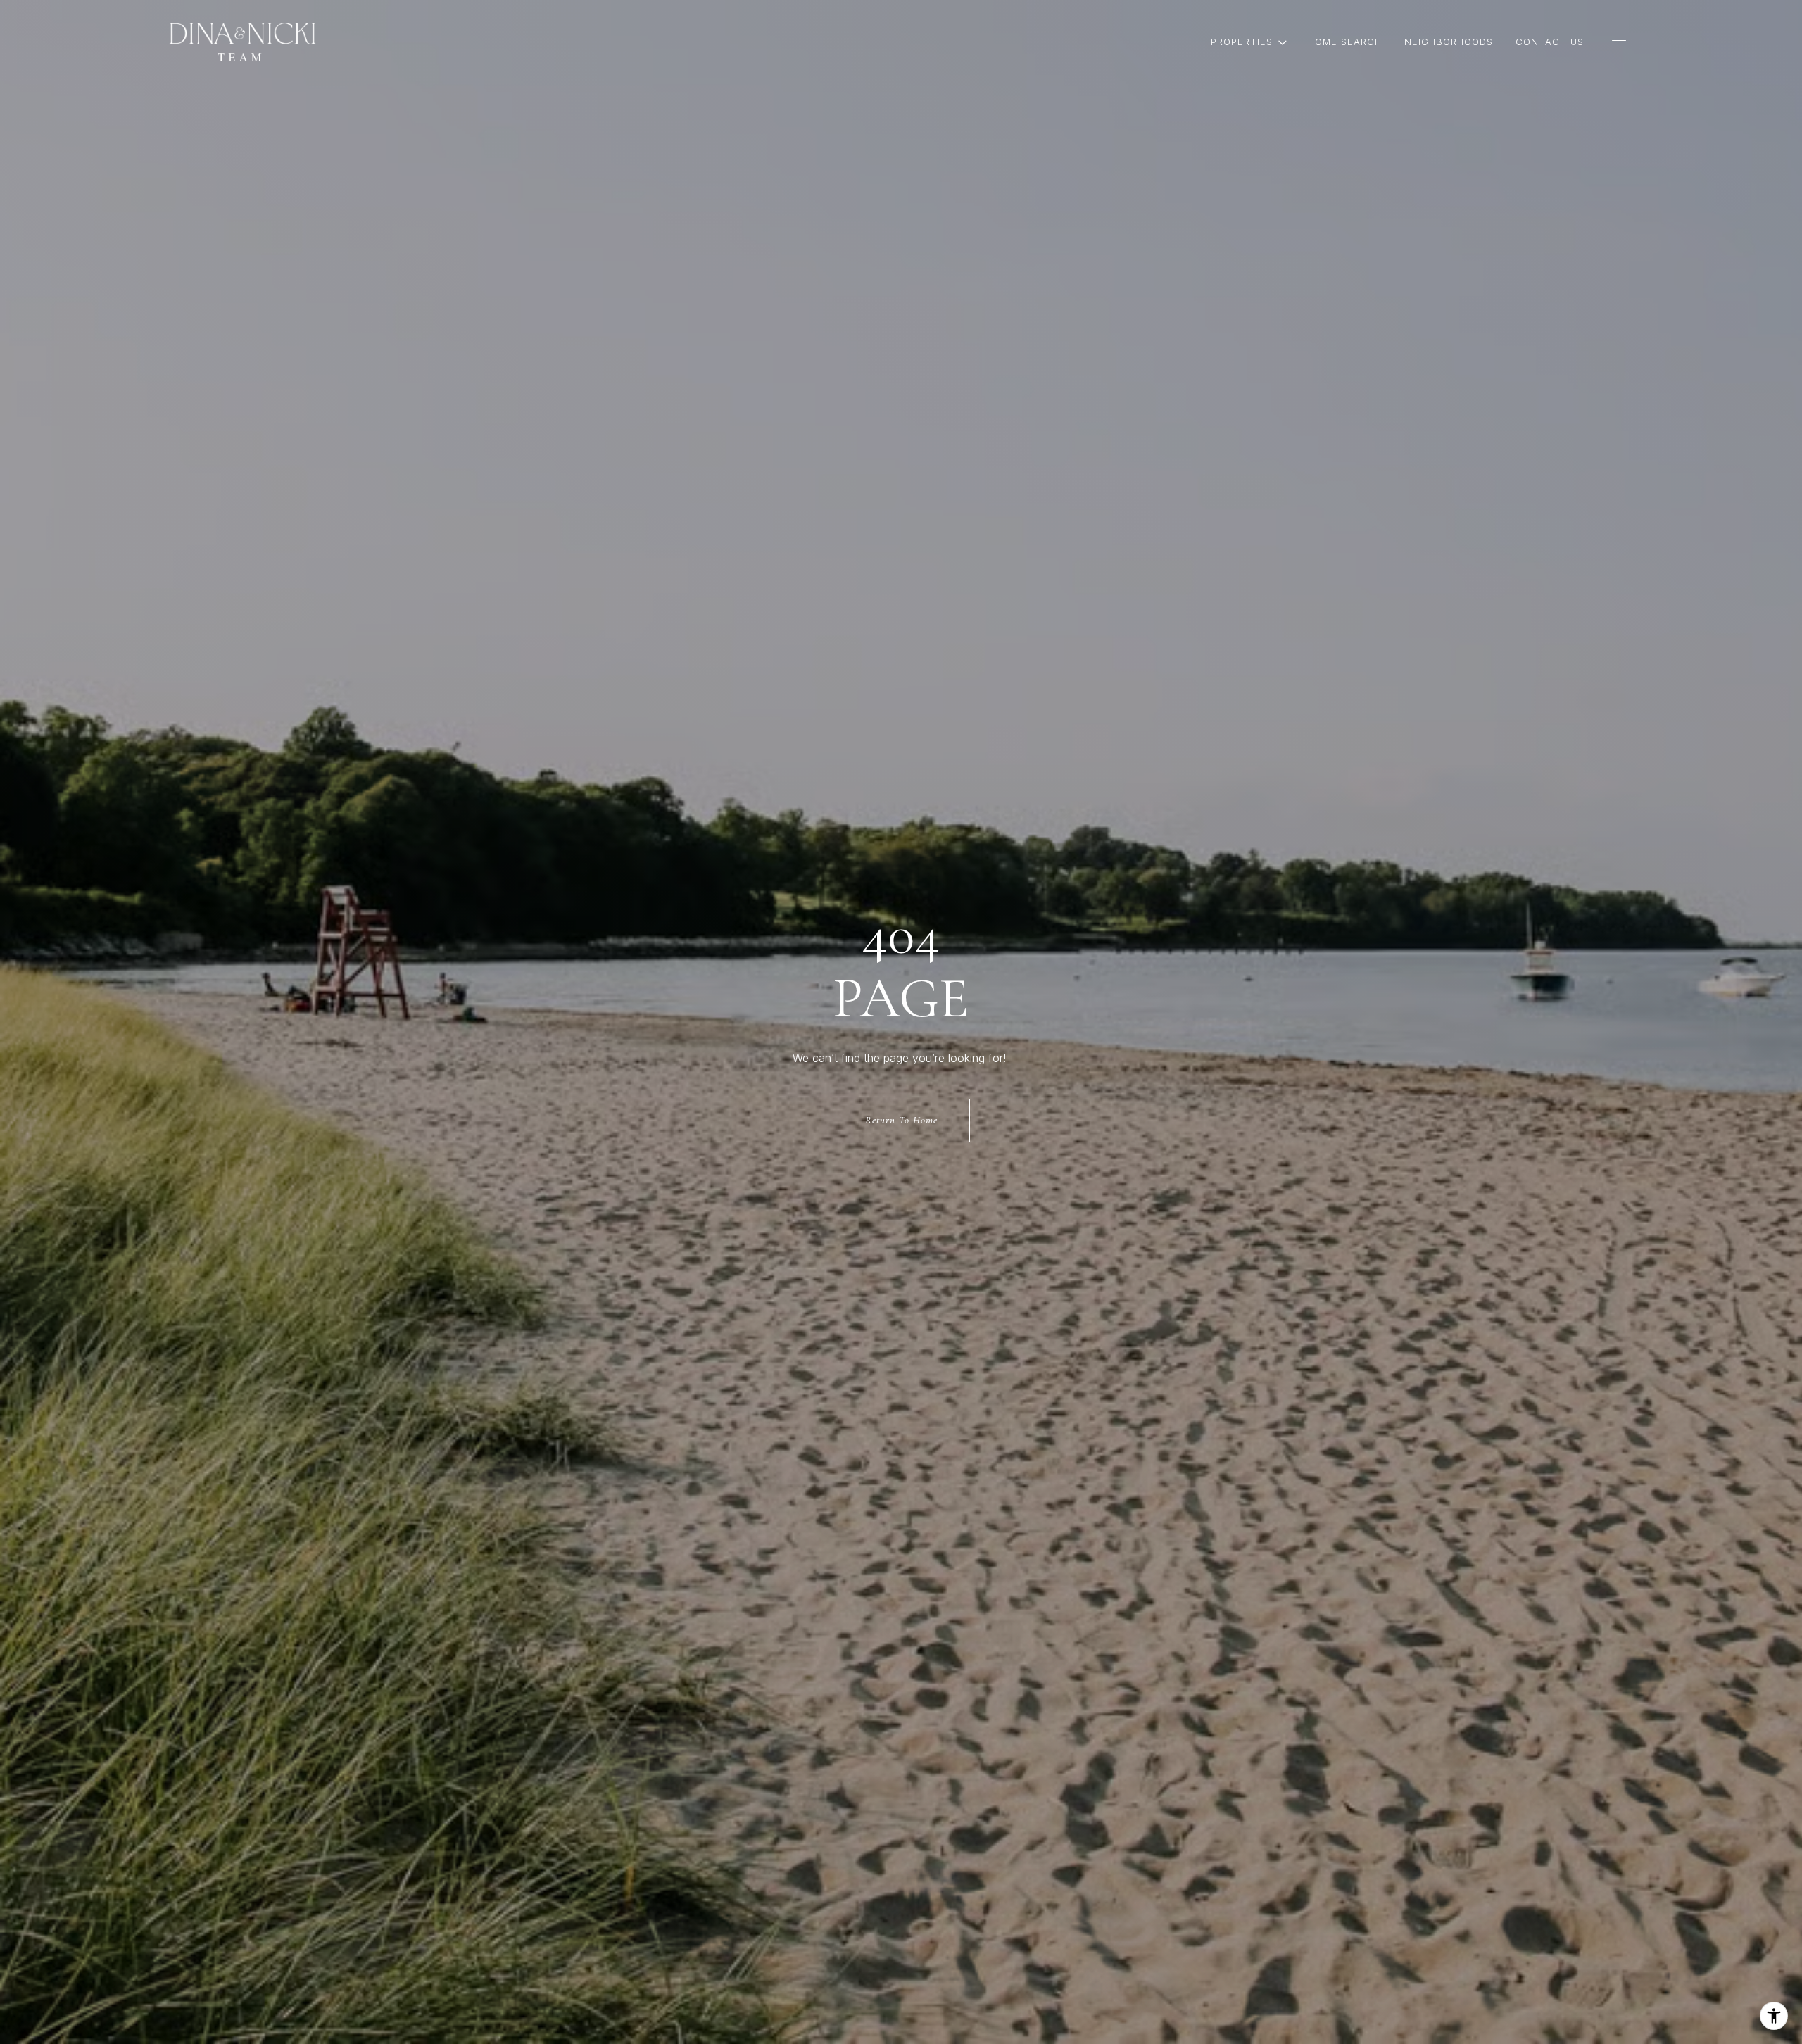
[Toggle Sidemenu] (1619, 42)
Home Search (1345, 42)
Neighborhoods (1449, 42)
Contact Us (1550, 42)
